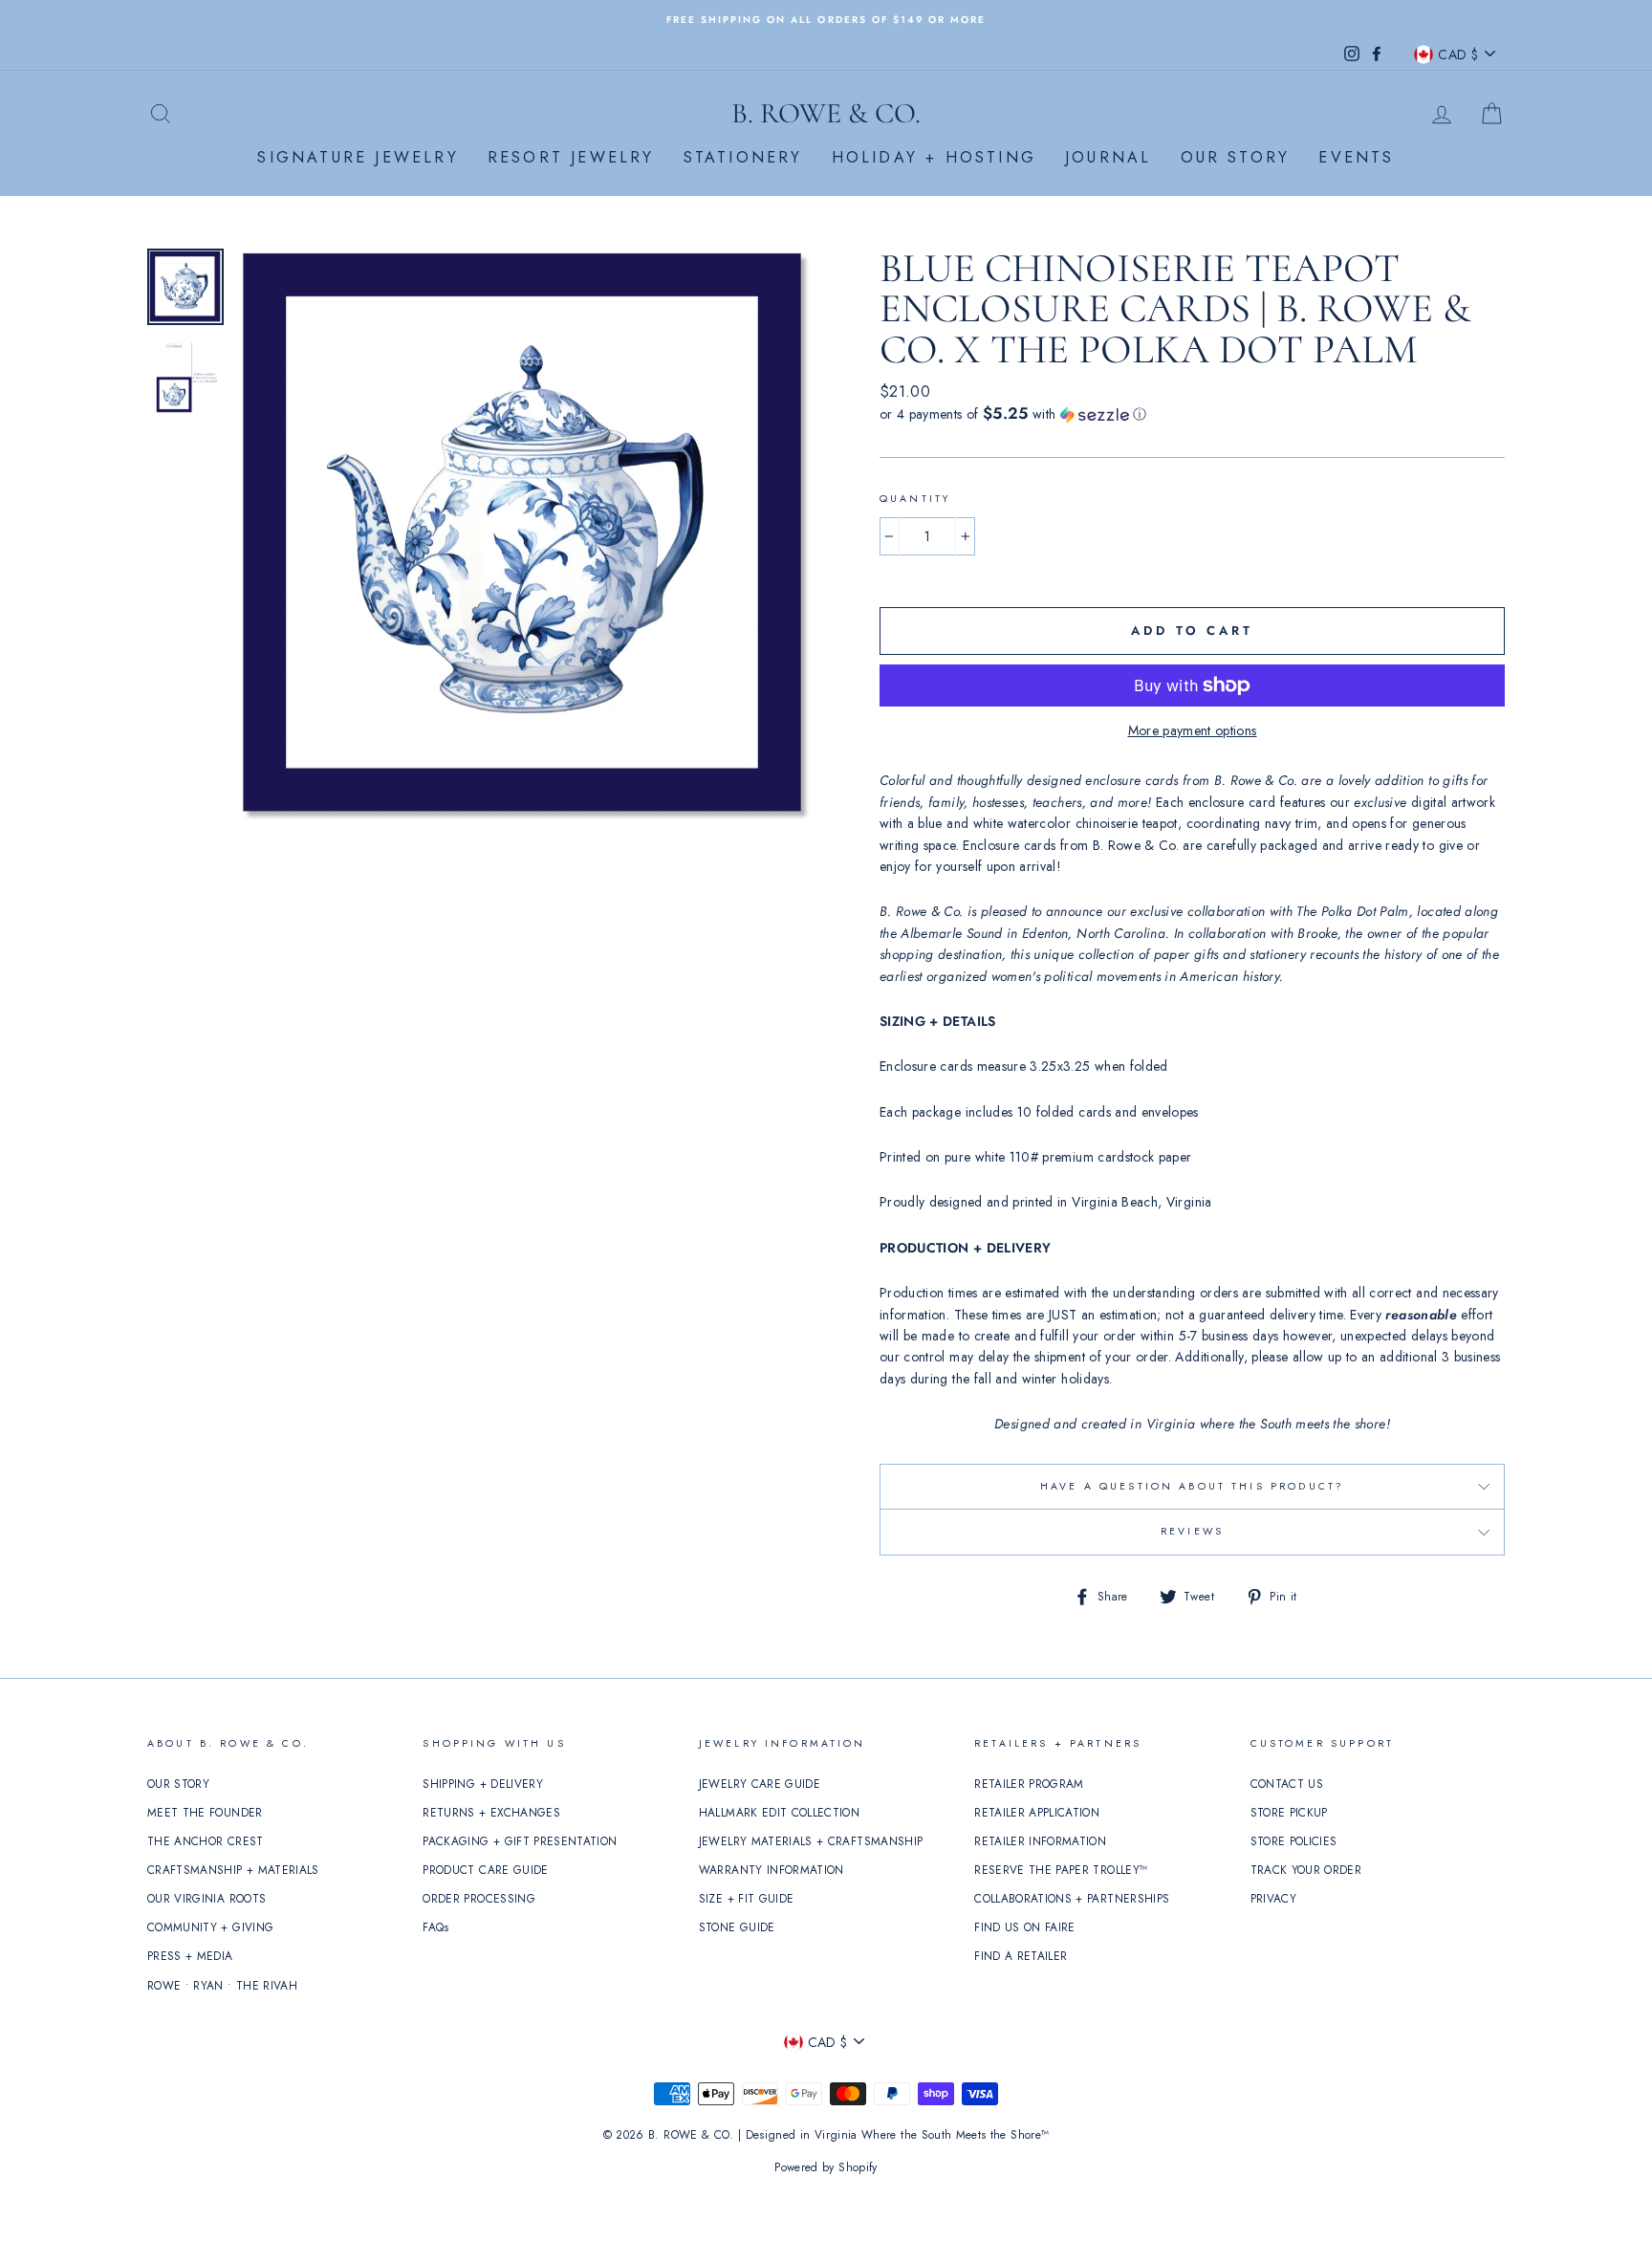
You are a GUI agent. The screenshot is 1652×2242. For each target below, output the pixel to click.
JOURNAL (1108, 157)
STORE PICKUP (1289, 1812)
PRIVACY (1273, 1898)
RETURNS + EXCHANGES (491, 1812)
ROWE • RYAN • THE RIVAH (222, 1985)
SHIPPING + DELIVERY (483, 1784)
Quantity (915, 499)
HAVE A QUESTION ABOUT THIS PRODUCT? (1192, 1486)
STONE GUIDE (737, 1927)
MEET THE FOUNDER (205, 1812)
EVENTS (1356, 157)
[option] (826, 19)
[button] (1192, 414)
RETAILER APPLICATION (1037, 1812)
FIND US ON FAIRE (1025, 1927)
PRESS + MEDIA (190, 1956)
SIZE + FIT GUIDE (747, 1898)
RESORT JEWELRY (571, 157)
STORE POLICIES (1294, 1841)
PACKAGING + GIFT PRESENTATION (520, 1841)
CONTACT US (1287, 1784)
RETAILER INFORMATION (1040, 1841)
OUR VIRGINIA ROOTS (206, 1898)
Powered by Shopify (826, 2167)
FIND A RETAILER (1021, 1956)
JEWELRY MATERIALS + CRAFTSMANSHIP (811, 1841)
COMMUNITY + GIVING (210, 1927)
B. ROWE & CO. (826, 113)
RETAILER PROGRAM (1029, 1784)
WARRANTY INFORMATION (772, 1870)
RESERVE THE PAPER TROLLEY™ (1061, 1870)
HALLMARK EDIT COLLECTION (779, 1812)
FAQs (435, 1927)
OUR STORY (1236, 157)
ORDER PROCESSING (479, 1898)
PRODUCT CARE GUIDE (485, 1870)
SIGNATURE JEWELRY (358, 157)
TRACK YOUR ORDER (1306, 1870)
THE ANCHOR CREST (206, 1841)
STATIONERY (743, 157)
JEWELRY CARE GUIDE (760, 1784)
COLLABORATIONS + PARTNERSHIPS (1072, 1898)
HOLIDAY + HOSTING (934, 157)
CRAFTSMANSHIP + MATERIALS (233, 1870)
